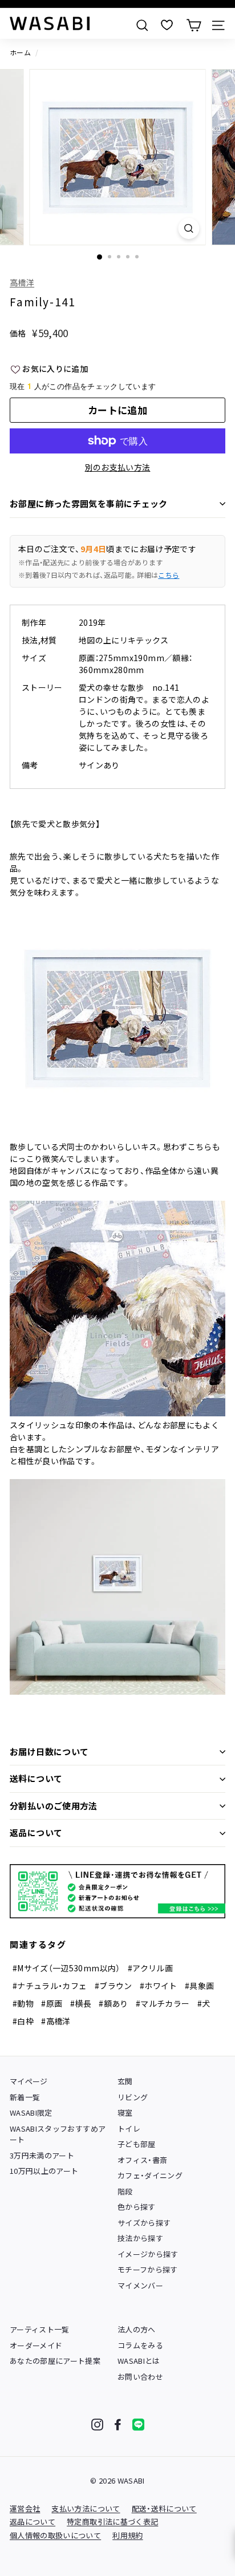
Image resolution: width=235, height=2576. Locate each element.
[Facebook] (118, 2425)
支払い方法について (86, 2508)
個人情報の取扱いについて (55, 2535)
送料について (36, 1778)
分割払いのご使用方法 (54, 1806)
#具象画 (199, 1986)
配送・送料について (164, 2508)
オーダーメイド (36, 2345)
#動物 (23, 2003)
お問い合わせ (140, 2377)
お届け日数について (49, 1751)
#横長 (81, 2003)
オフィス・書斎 (142, 2160)
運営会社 (25, 2508)
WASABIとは (139, 2361)
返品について (36, 1832)
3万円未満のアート (42, 2155)
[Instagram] (97, 2425)
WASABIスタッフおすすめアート (58, 2134)
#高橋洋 (56, 2021)
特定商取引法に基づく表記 (112, 2522)
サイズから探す (144, 2223)
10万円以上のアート (44, 2171)
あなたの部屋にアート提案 (55, 2361)
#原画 (52, 2003)
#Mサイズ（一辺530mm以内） (66, 1968)
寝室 (125, 2113)
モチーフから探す (148, 2269)
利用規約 (127, 2535)
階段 (125, 2191)
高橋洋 (22, 282)
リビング (133, 2097)
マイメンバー (140, 2285)
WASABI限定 (31, 2113)
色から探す (137, 2207)
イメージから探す (148, 2254)
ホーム (20, 52)
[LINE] (138, 2425)
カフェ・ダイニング (150, 2175)
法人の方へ (137, 2329)
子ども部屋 (137, 2144)
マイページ (29, 2081)
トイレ (129, 2129)
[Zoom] (189, 228)
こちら (169, 575)
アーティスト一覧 (40, 2329)
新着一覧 (25, 2097)
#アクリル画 (150, 1968)
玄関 (125, 2081)
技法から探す (140, 2238)
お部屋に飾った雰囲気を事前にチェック (89, 503)
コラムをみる (140, 2345)
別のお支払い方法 (118, 467)
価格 (18, 333)
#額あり (113, 2003)
